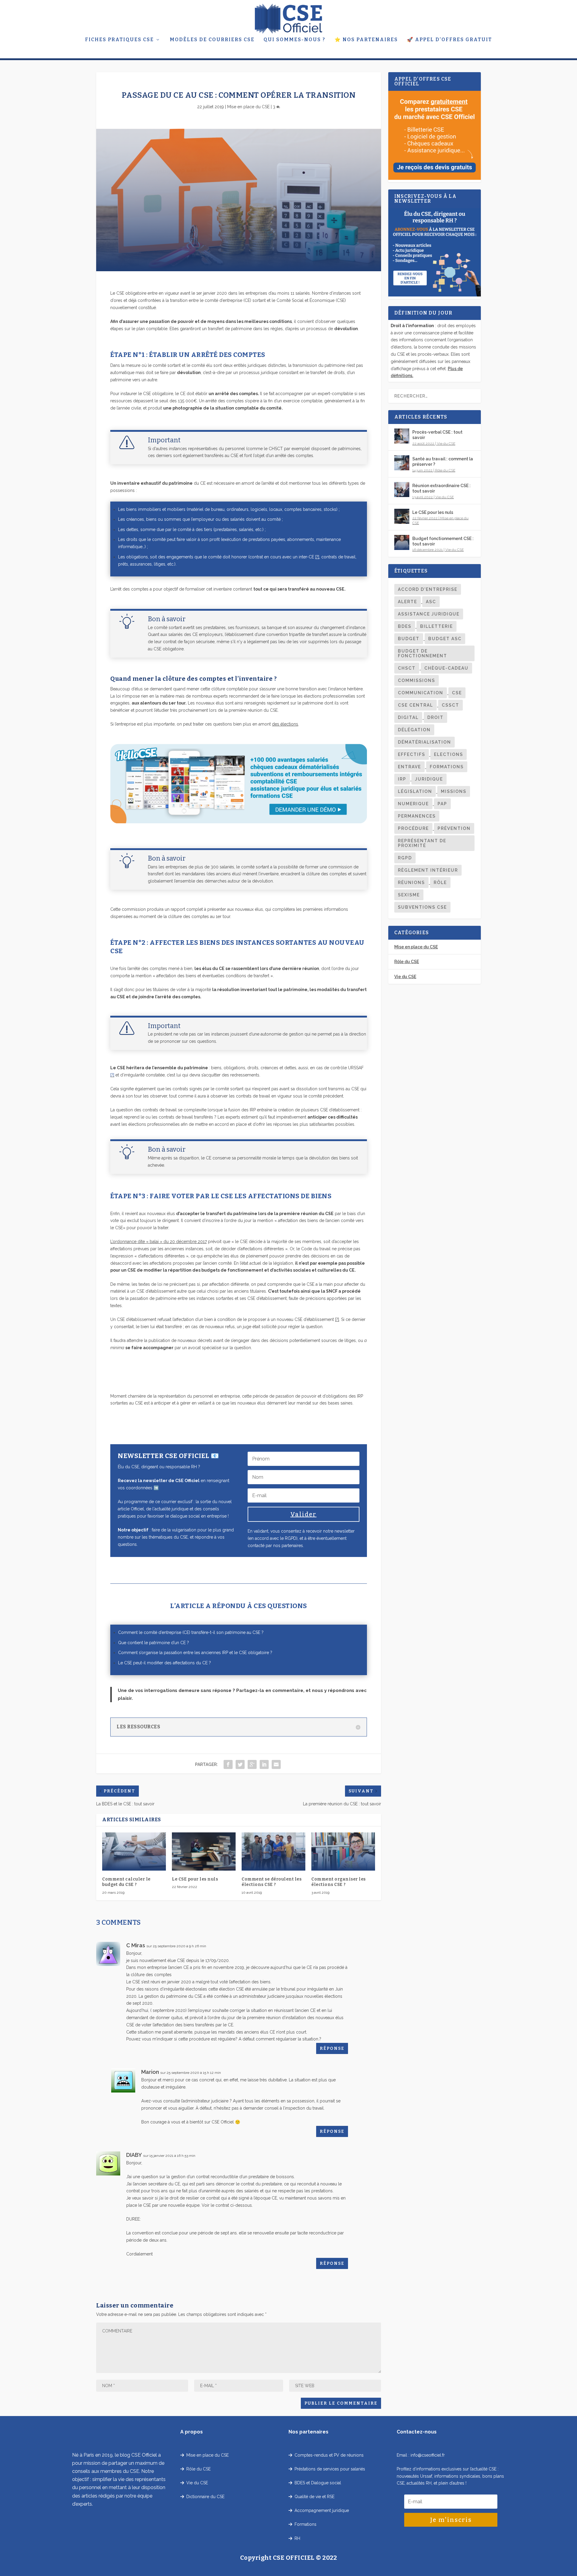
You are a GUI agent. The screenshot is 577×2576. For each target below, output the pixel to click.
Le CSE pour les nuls (195, 1879)
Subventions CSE (422, 907)
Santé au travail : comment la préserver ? (443, 462)
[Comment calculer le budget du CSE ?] (134, 1851)
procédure (413, 828)
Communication (421, 693)
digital (408, 717)
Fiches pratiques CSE (119, 40)
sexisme (409, 895)
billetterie (437, 626)
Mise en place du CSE (248, 107)
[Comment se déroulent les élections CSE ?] (273, 1851)
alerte (408, 602)
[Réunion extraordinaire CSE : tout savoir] (402, 490)
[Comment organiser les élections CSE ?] (343, 1851)
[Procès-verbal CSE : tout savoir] (402, 436)
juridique (429, 779)
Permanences (417, 816)
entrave (409, 767)
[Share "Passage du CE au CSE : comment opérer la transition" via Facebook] (228, 1764)
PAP (442, 804)
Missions (454, 791)
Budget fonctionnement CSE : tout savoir (443, 541)
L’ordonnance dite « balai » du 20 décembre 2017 (159, 1242)
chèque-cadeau (446, 668)
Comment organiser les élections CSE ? (339, 1882)
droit (435, 717)
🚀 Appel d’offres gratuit (449, 40)
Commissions (417, 680)
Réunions (411, 883)
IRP (402, 779)
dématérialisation (424, 742)
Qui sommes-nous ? (295, 40)
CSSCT (450, 705)
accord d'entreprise (428, 589)
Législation (415, 791)
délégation (414, 730)
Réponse (332, 2048)
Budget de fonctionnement (423, 653)
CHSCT (407, 668)
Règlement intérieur (428, 870)
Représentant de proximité (422, 843)
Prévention (454, 828)
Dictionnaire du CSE (204, 2497)
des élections (285, 724)
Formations (447, 767)
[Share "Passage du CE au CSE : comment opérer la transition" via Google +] (252, 1764)
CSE (457, 693)
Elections (449, 754)
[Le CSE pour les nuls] (204, 1851)
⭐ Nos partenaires (366, 40)
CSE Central (415, 705)
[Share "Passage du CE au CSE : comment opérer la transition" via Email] (276, 1764)
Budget (409, 639)
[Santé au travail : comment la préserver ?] (402, 463)
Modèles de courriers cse (212, 40)
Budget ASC (445, 639)
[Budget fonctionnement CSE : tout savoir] (402, 542)
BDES (405, 626)
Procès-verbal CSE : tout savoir (437, 435)
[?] (317, 557)
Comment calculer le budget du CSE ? (126, 1882)
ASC (431, 602)
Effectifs (412, 754)
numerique (413, 804)
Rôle (440, 883)
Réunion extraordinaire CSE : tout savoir (441, 488)
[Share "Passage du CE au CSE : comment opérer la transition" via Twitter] (240, 1764)
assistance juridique (429, 614)
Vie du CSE (446, 444)
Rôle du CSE (445, 470)
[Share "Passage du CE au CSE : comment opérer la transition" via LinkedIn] (264, 1764)
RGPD (405, 858)
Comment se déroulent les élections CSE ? (272, 1882)
